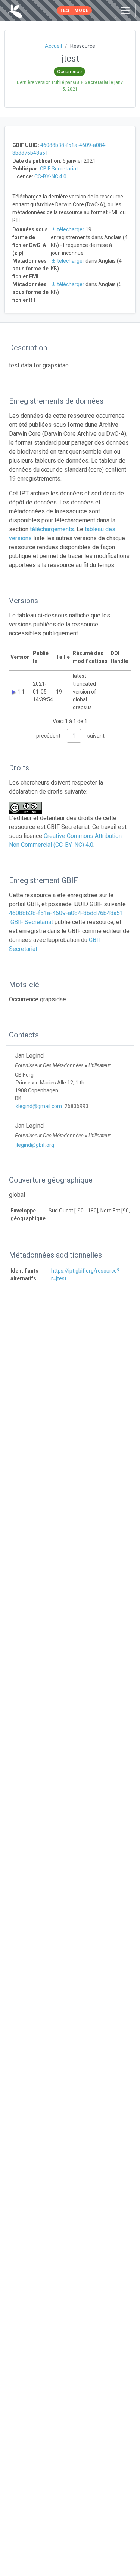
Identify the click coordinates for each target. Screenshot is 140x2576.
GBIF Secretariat (59, 169)
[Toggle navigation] (125, 10)
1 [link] (74, 736)
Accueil (53, 46)
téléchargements (52, 529)
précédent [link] (48, 736)
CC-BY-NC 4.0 (50, 176)
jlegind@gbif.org (35, 1145)
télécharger (71, 229)
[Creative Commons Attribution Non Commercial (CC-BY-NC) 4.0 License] (28, 808)
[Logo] (15, 10)
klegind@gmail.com (39, 1106)
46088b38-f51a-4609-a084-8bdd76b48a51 (66, 913)
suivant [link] (96, 736)
